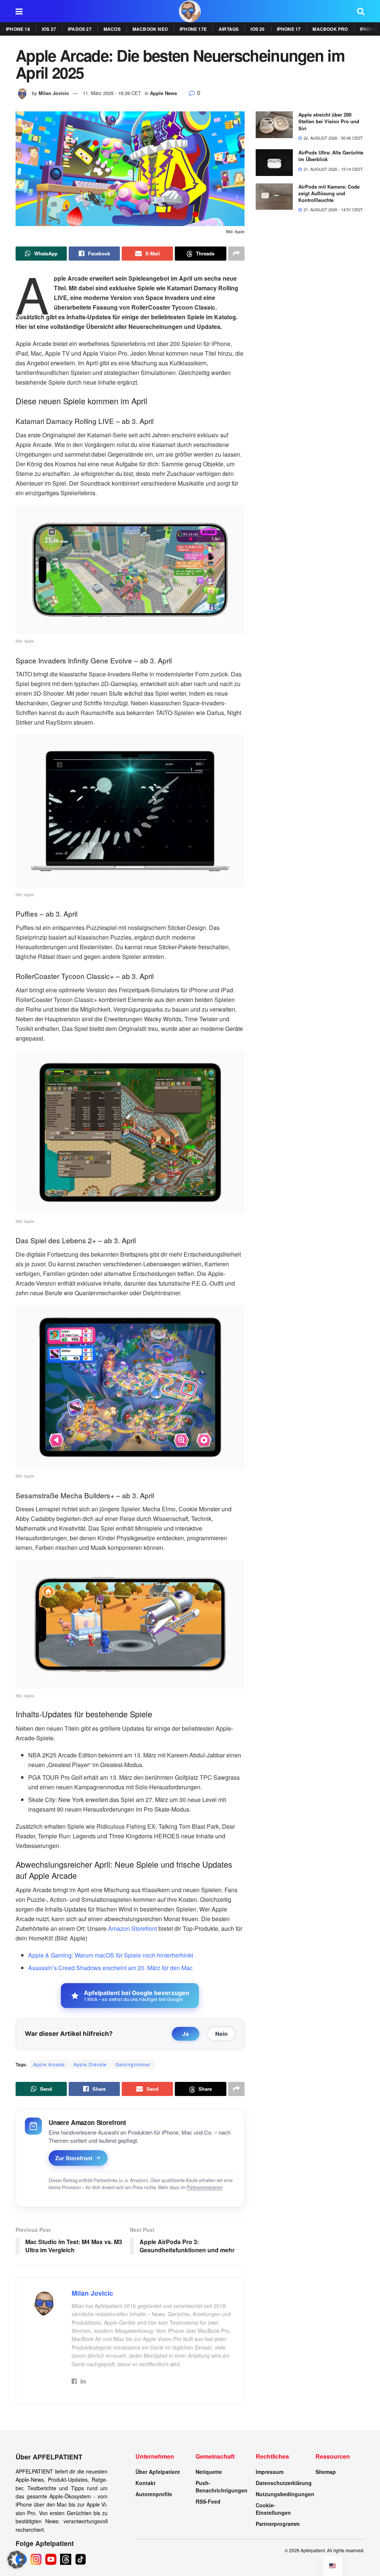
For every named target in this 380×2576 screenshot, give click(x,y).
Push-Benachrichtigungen (222, 2487)
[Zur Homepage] (190, 11)
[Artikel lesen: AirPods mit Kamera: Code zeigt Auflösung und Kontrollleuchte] (274, 197)
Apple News (163, 93)
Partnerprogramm (204, 2187)
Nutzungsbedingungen (285, 2494)
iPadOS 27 (80, 29)
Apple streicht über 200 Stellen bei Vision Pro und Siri (329, 121)
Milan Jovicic (54, 93)
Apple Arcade (49, 2064)
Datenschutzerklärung (284, 2483)
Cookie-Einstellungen (273, 2509)
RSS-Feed (208, 2501)
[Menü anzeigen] (19, 11)
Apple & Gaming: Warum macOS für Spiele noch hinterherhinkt (111, 1955)
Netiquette (209, 2472)
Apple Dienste (90, 2064)
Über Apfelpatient (158, 2472)
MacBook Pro (330, 29)
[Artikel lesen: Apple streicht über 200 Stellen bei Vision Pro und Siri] (274, 125)
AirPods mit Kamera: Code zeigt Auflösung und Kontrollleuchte (329, 193)
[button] (16, 2560)
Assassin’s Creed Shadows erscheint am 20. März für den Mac (110, 1968)
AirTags (229, 29)
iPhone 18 (18, 29)
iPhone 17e (193, 29)
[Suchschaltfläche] (361, 11)
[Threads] (66, 2559)
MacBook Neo (150, 29)
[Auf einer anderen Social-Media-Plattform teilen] (236, 254)
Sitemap (326, 2472)
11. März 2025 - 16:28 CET (112, 93)
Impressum (270, 2472)
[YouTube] (51, 2559)
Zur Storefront (74, 2158)
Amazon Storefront (132, 1928)
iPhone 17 (289, 29)
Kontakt (145, 2483)
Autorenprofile (154, 2494)
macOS (112, 29)
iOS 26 (258, 29)
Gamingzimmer (133, 2064)
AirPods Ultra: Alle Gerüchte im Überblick (331, 156)
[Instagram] (36, 2559)
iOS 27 (49, 29)
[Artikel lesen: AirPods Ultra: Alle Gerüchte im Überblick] (274, 163)
